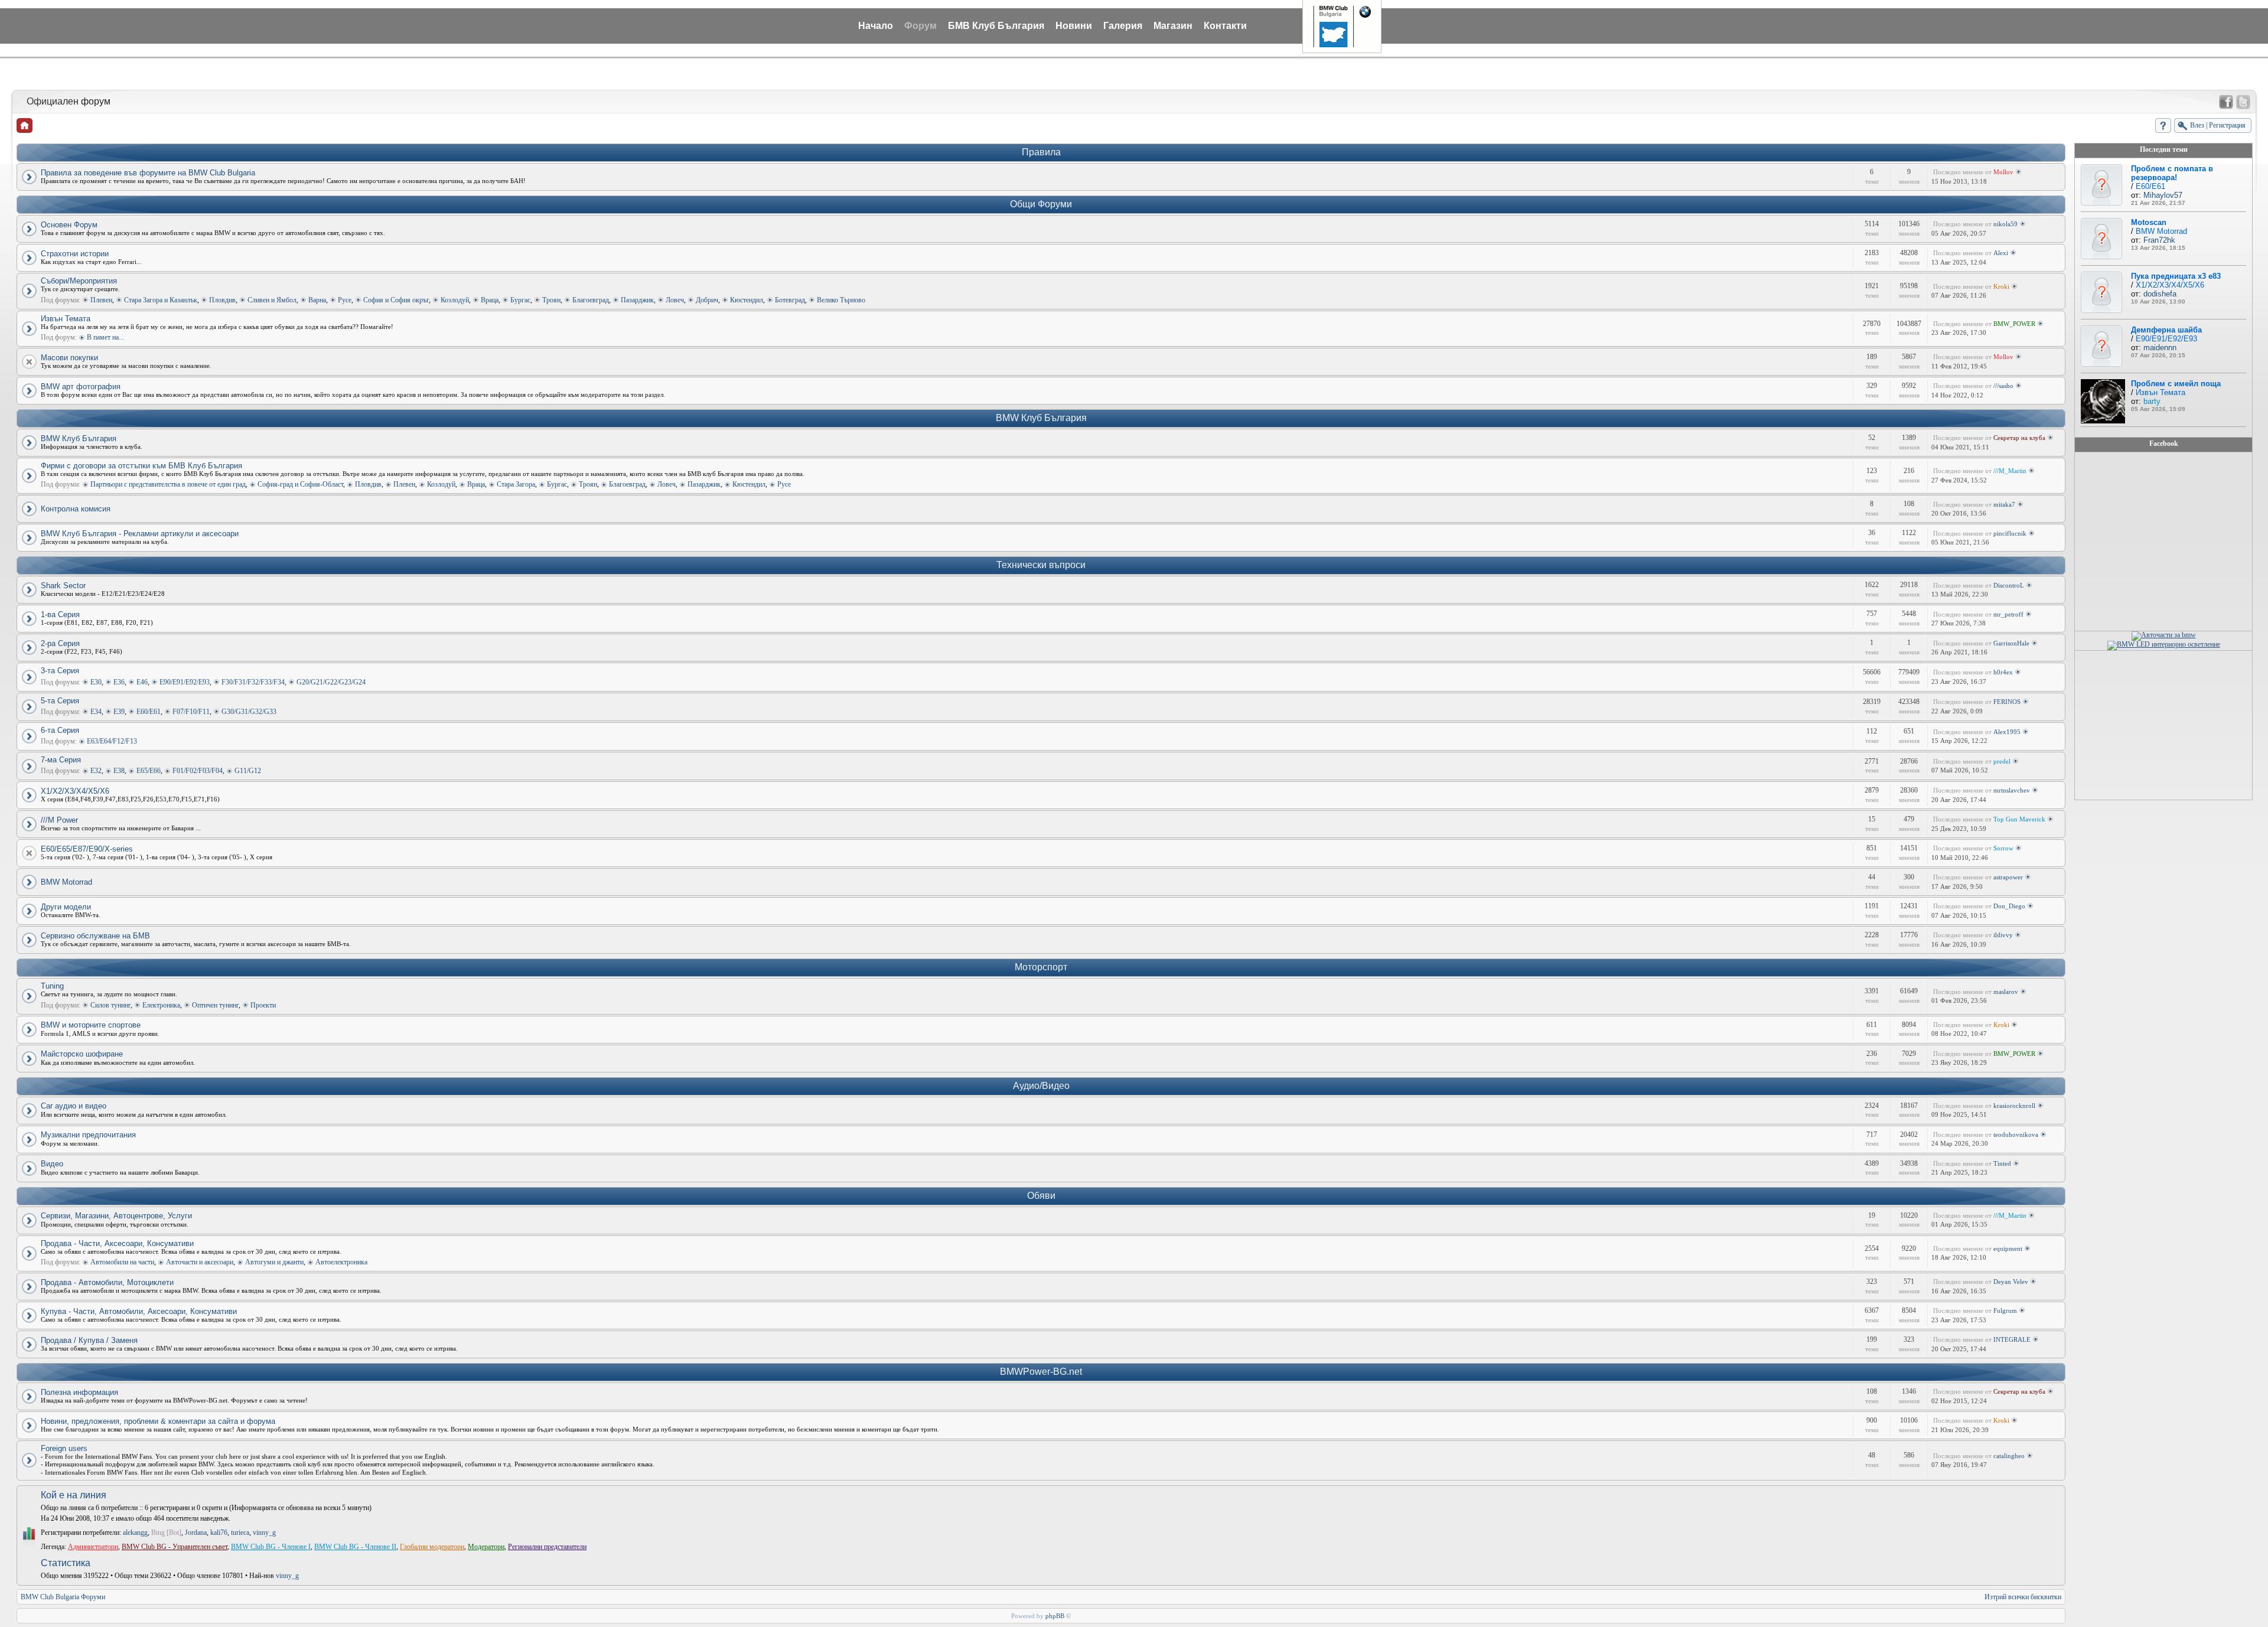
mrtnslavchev (2012, 790)
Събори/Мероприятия (79, 281)
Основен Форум (69, 225)
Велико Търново (841, 300)
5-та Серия (60, 701)
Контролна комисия (76, 509)
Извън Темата (66, 319)
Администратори (93, 1547)
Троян (551, 300)
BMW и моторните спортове (91, 1025)
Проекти (263, 1005)
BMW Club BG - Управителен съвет (175, 1547)
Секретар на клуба (2019, 438)
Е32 (96, 771)
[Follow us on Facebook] (2226, 102)
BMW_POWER (2014, 324)
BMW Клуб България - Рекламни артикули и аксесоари (140, 534)
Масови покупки (69, 358)
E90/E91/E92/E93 (185, 682)
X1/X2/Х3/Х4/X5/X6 (75, 791)
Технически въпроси (1041, 565)
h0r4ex (2003, 672)
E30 (96, 682)
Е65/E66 (149, 771)
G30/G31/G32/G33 (249, 712)
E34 (96, 712)
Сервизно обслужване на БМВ (95, 936)
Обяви (1041, 1196)
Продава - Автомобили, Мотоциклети (107, 1282)
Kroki (2001, 286)
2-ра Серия (60, 643)
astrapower (2008, 877)
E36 (119, 682)
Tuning (52, 986)
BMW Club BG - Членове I (271, 1547)
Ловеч (675, 300)
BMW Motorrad (66, 882)
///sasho (2003, 386)
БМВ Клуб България (996, 26)
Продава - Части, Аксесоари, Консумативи (117, 1243)
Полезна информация (79, 1392)
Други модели (66, 907)
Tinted (2002, 1163)
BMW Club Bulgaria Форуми (63, 1597)
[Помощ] (2163, 125)
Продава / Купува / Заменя (89, 1340)
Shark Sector (63, 586)
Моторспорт (1041, 967)
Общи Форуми (1041, 204)
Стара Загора (516, 484)
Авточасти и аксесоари (200, 1262)
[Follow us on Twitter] (2243, 102)
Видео (52, 1164)
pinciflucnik (2010, 533)
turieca (240, 1533)
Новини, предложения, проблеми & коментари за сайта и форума (158, 1421)
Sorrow (2003, 848)
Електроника (161, 1005)
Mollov (2003, 172)
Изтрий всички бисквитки (2023, 1597)
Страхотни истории (75, 254)
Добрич (707, 300)
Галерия (1123, 26)
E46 (142, 682)
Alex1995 (2007, 732)
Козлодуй (455, 300)
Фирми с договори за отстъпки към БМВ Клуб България (141, 466)
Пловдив (222, 300)
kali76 (219, 1533)
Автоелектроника (341, 1262)
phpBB (1055, 1616)
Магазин (1173, 26)
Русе (345, 300)
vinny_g (264, 1533)
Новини (1074, 26)
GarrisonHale (2011, 643)
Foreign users (64, 1448)
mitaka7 (2004, 504)
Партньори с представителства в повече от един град (168, 484)
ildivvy (2003, 935)
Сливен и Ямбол (272, 300)
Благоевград (591, 300)
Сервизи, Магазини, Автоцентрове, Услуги (116, 1216)
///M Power (59, 820)
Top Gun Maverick (2019, 819)
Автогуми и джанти (274, 1262)
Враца (490, 300)
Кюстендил (747, 300)
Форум (920, 26)
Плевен (101, 300)
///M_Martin (2010, 471)
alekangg (135, 1533)
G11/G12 (248, 771)
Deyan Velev (2011, 1282)
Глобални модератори (432, 1547)
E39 (119, 712)
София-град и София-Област (300, 484)
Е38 (119, 771)
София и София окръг (396, 300)
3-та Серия (60, 671)
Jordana (196, 1533)
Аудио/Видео (1041, 1086)
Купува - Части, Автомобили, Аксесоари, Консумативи (139, 1311)
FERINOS (2007, 702)
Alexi (2001, 253)
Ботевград (790, 300)
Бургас (520, 300)
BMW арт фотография (81, 387)
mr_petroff (2008, 614)
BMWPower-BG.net (1041, 1372)
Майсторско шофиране (82, 1054)
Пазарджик (637, 300)
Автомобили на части (122, 1262)
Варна (317, 300)
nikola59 (2005, 224)
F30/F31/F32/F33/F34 (253, 682)
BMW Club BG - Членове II (355, 1547)
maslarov (2006, 992)
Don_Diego (2009, 906)
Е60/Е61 (149, 712)
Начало (876, 26)
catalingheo (2009, 1456)
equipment (2008, 1248)
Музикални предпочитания (88, 1135)
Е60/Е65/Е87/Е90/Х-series (87, 849)
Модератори (486, 1547)
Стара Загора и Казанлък (161, 300)
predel (2002, 761)
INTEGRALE (2012, 1339)
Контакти (1225, 26)
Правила (1041, 152)
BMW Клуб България (1041, 418)
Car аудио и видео (74, 1106)
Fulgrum (2005, 1310)
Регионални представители (547, 1547)
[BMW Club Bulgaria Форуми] (25, 125)
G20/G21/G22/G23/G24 (331, 682)
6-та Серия (60, 730)
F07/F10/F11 (191, 712)
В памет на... (105, 337)
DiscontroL (2009, 585)
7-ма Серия (61, 760)
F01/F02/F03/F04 (198, 771)
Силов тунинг (110, 1005)
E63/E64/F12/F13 (112, 741)
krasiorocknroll (2014, 1106)
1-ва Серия (60, 614)
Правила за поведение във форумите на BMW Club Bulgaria (148, 173)
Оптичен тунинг (215, 1005)
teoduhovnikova (2016, 1134)
